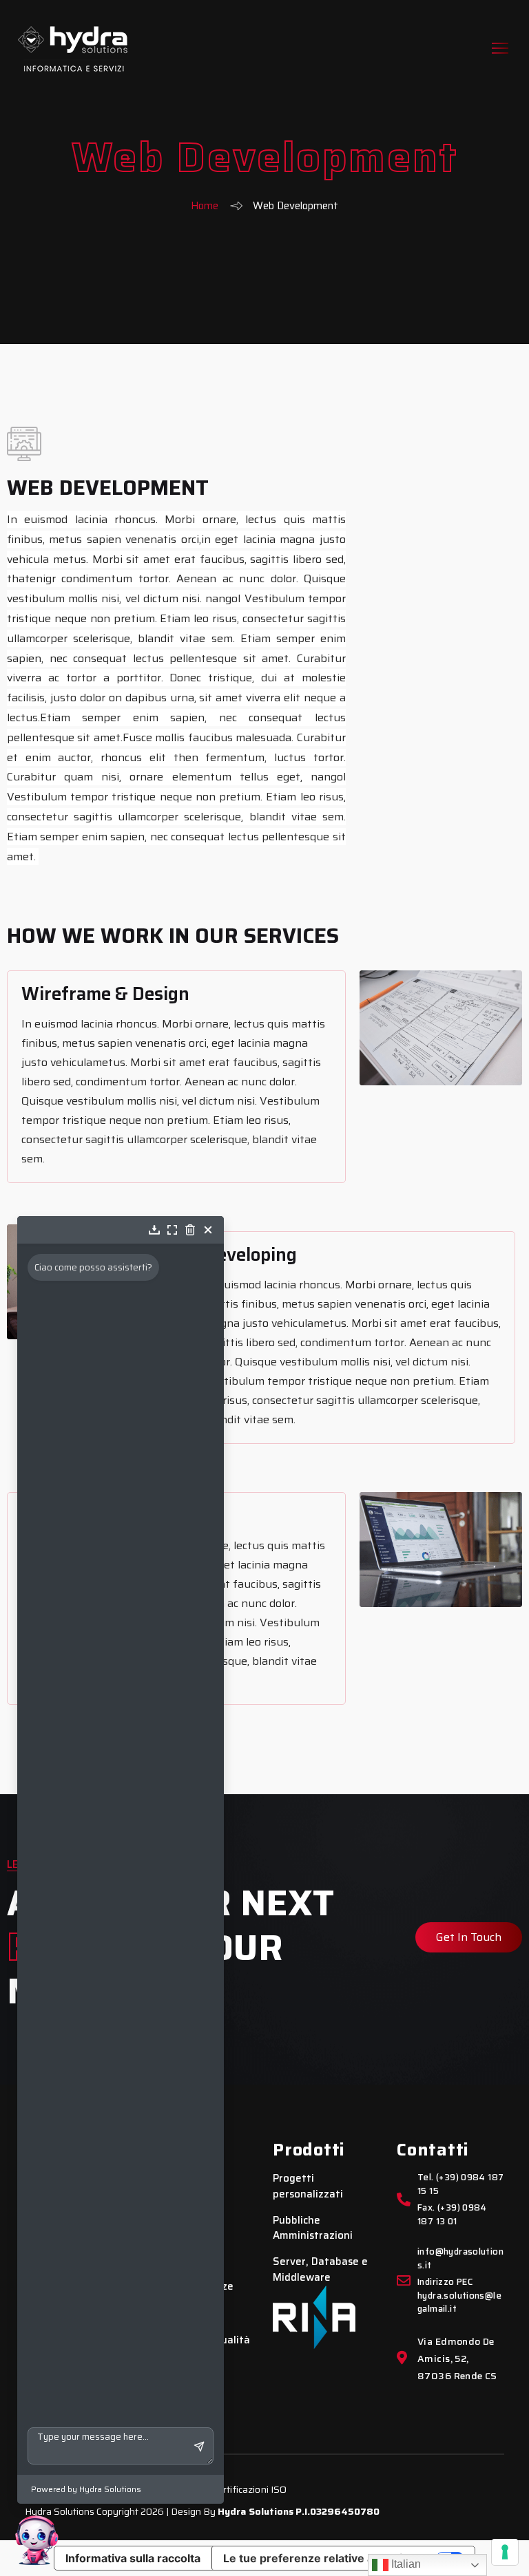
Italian (405, 2564)
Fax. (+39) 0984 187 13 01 (452, 2215)
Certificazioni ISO (250, 2489)
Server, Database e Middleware (320, 2269)
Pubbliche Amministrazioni (313, 2228)
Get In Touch (469, 1937)
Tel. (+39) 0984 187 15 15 (460, 2184)
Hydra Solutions (256, 2511)
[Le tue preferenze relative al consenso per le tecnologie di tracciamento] (505, 2552)
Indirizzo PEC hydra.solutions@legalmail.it (459, 2296)
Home (205, 206)
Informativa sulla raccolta (133, 2558)
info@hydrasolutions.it (460, 2259)
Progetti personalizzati (308, 2186)
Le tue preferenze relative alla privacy (325, 2558)
